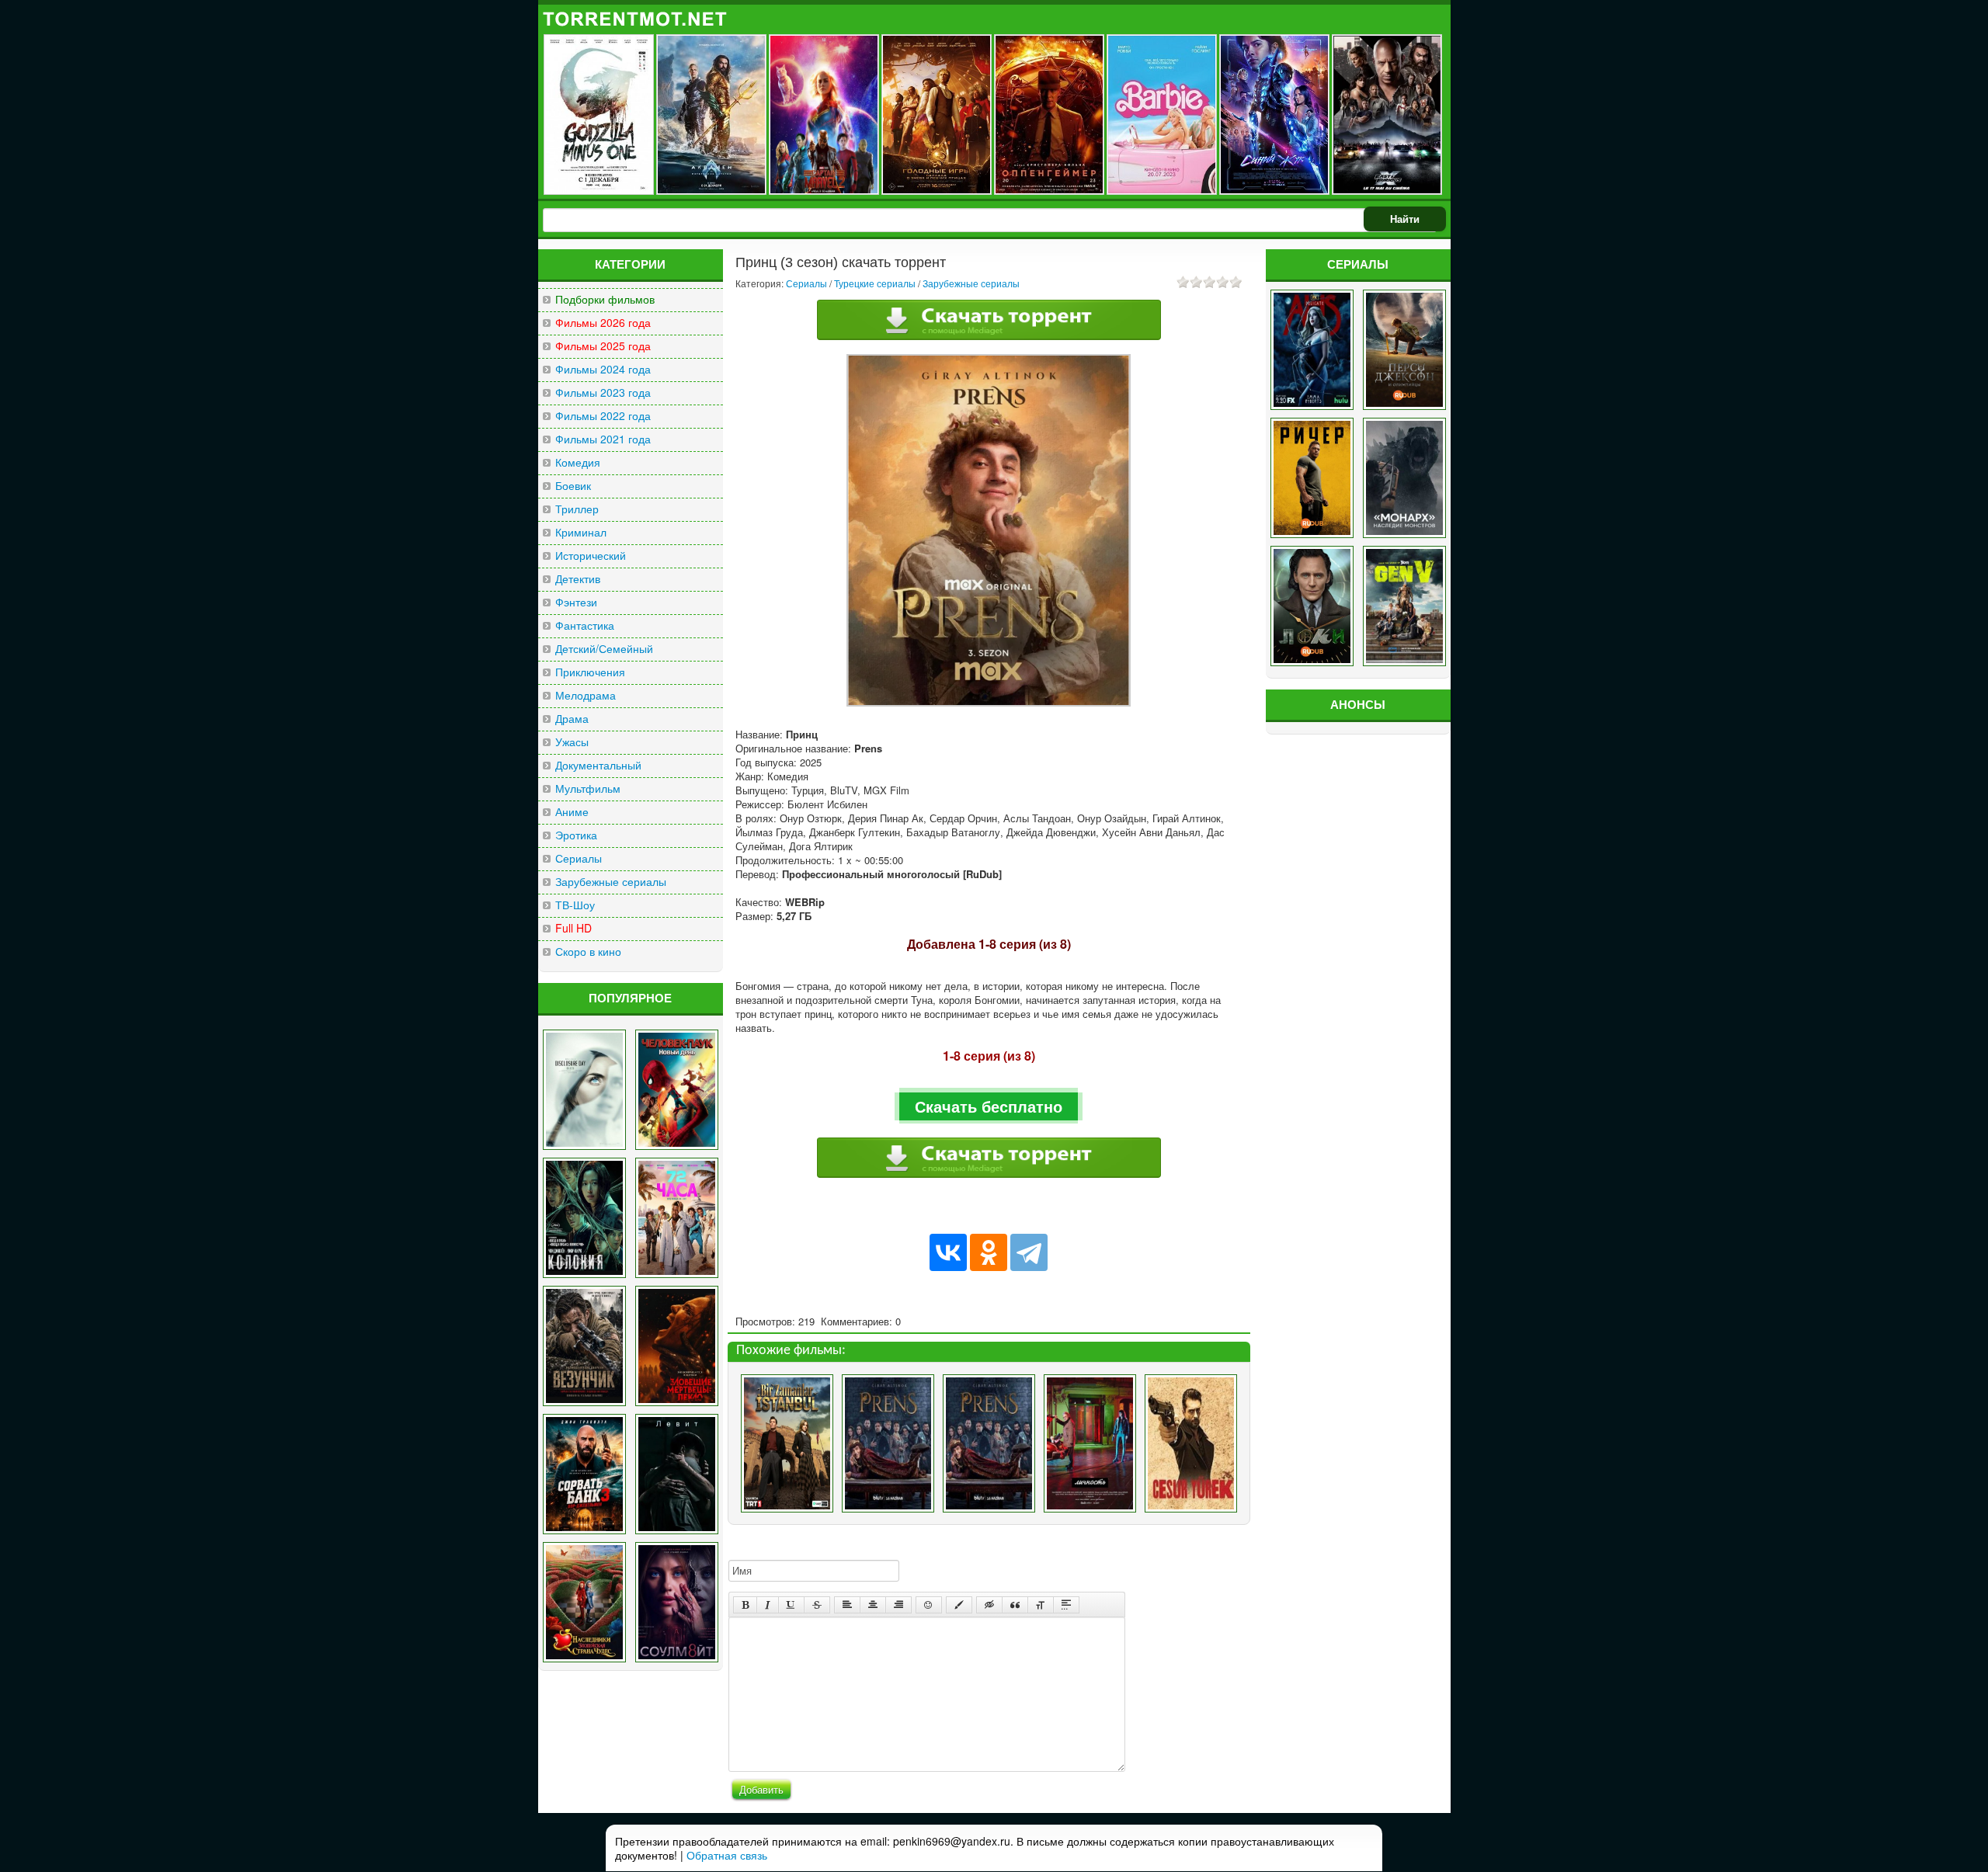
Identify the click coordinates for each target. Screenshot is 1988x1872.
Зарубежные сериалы (611, 882)
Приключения (590, 672)
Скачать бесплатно (989, 1106)
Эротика (576, 835)
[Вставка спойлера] (1066, 1605)
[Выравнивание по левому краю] (847, 1605)
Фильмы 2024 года (603, 369)
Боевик (573, 486)
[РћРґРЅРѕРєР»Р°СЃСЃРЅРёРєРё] (989, 1252)
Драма (572, 719)
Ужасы (572, 742)
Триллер (577, 509)
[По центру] (873, 1605)
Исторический (591, 556)
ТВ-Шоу (575, 905)
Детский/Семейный (604, 649)
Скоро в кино (588, 952)
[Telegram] (1029, 1252)
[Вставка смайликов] (929, 1605)
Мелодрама (586, 695)
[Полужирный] (745, 1605)
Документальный (598, 765)
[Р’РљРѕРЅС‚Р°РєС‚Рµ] (948, 1252)
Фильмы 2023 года (603, 392)
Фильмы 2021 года (603, 439)
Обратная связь (727, 1855)
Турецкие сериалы (875, 283)
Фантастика (585, 625)
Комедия (578, 462)
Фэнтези (576, 602)
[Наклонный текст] (768, 1605)
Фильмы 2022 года (603, 416)
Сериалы (579, 858)
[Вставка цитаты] (1015, 1605)
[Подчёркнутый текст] (791, 1605)
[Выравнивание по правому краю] (898, 1605)
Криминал (581, 532)
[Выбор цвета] (959, 1605)
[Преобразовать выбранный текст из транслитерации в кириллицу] (1041, 1605)
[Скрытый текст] (989, 1605)
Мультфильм (588, 788)
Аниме (572, 812)
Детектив (578, 579)
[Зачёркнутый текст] (817, 1605)
